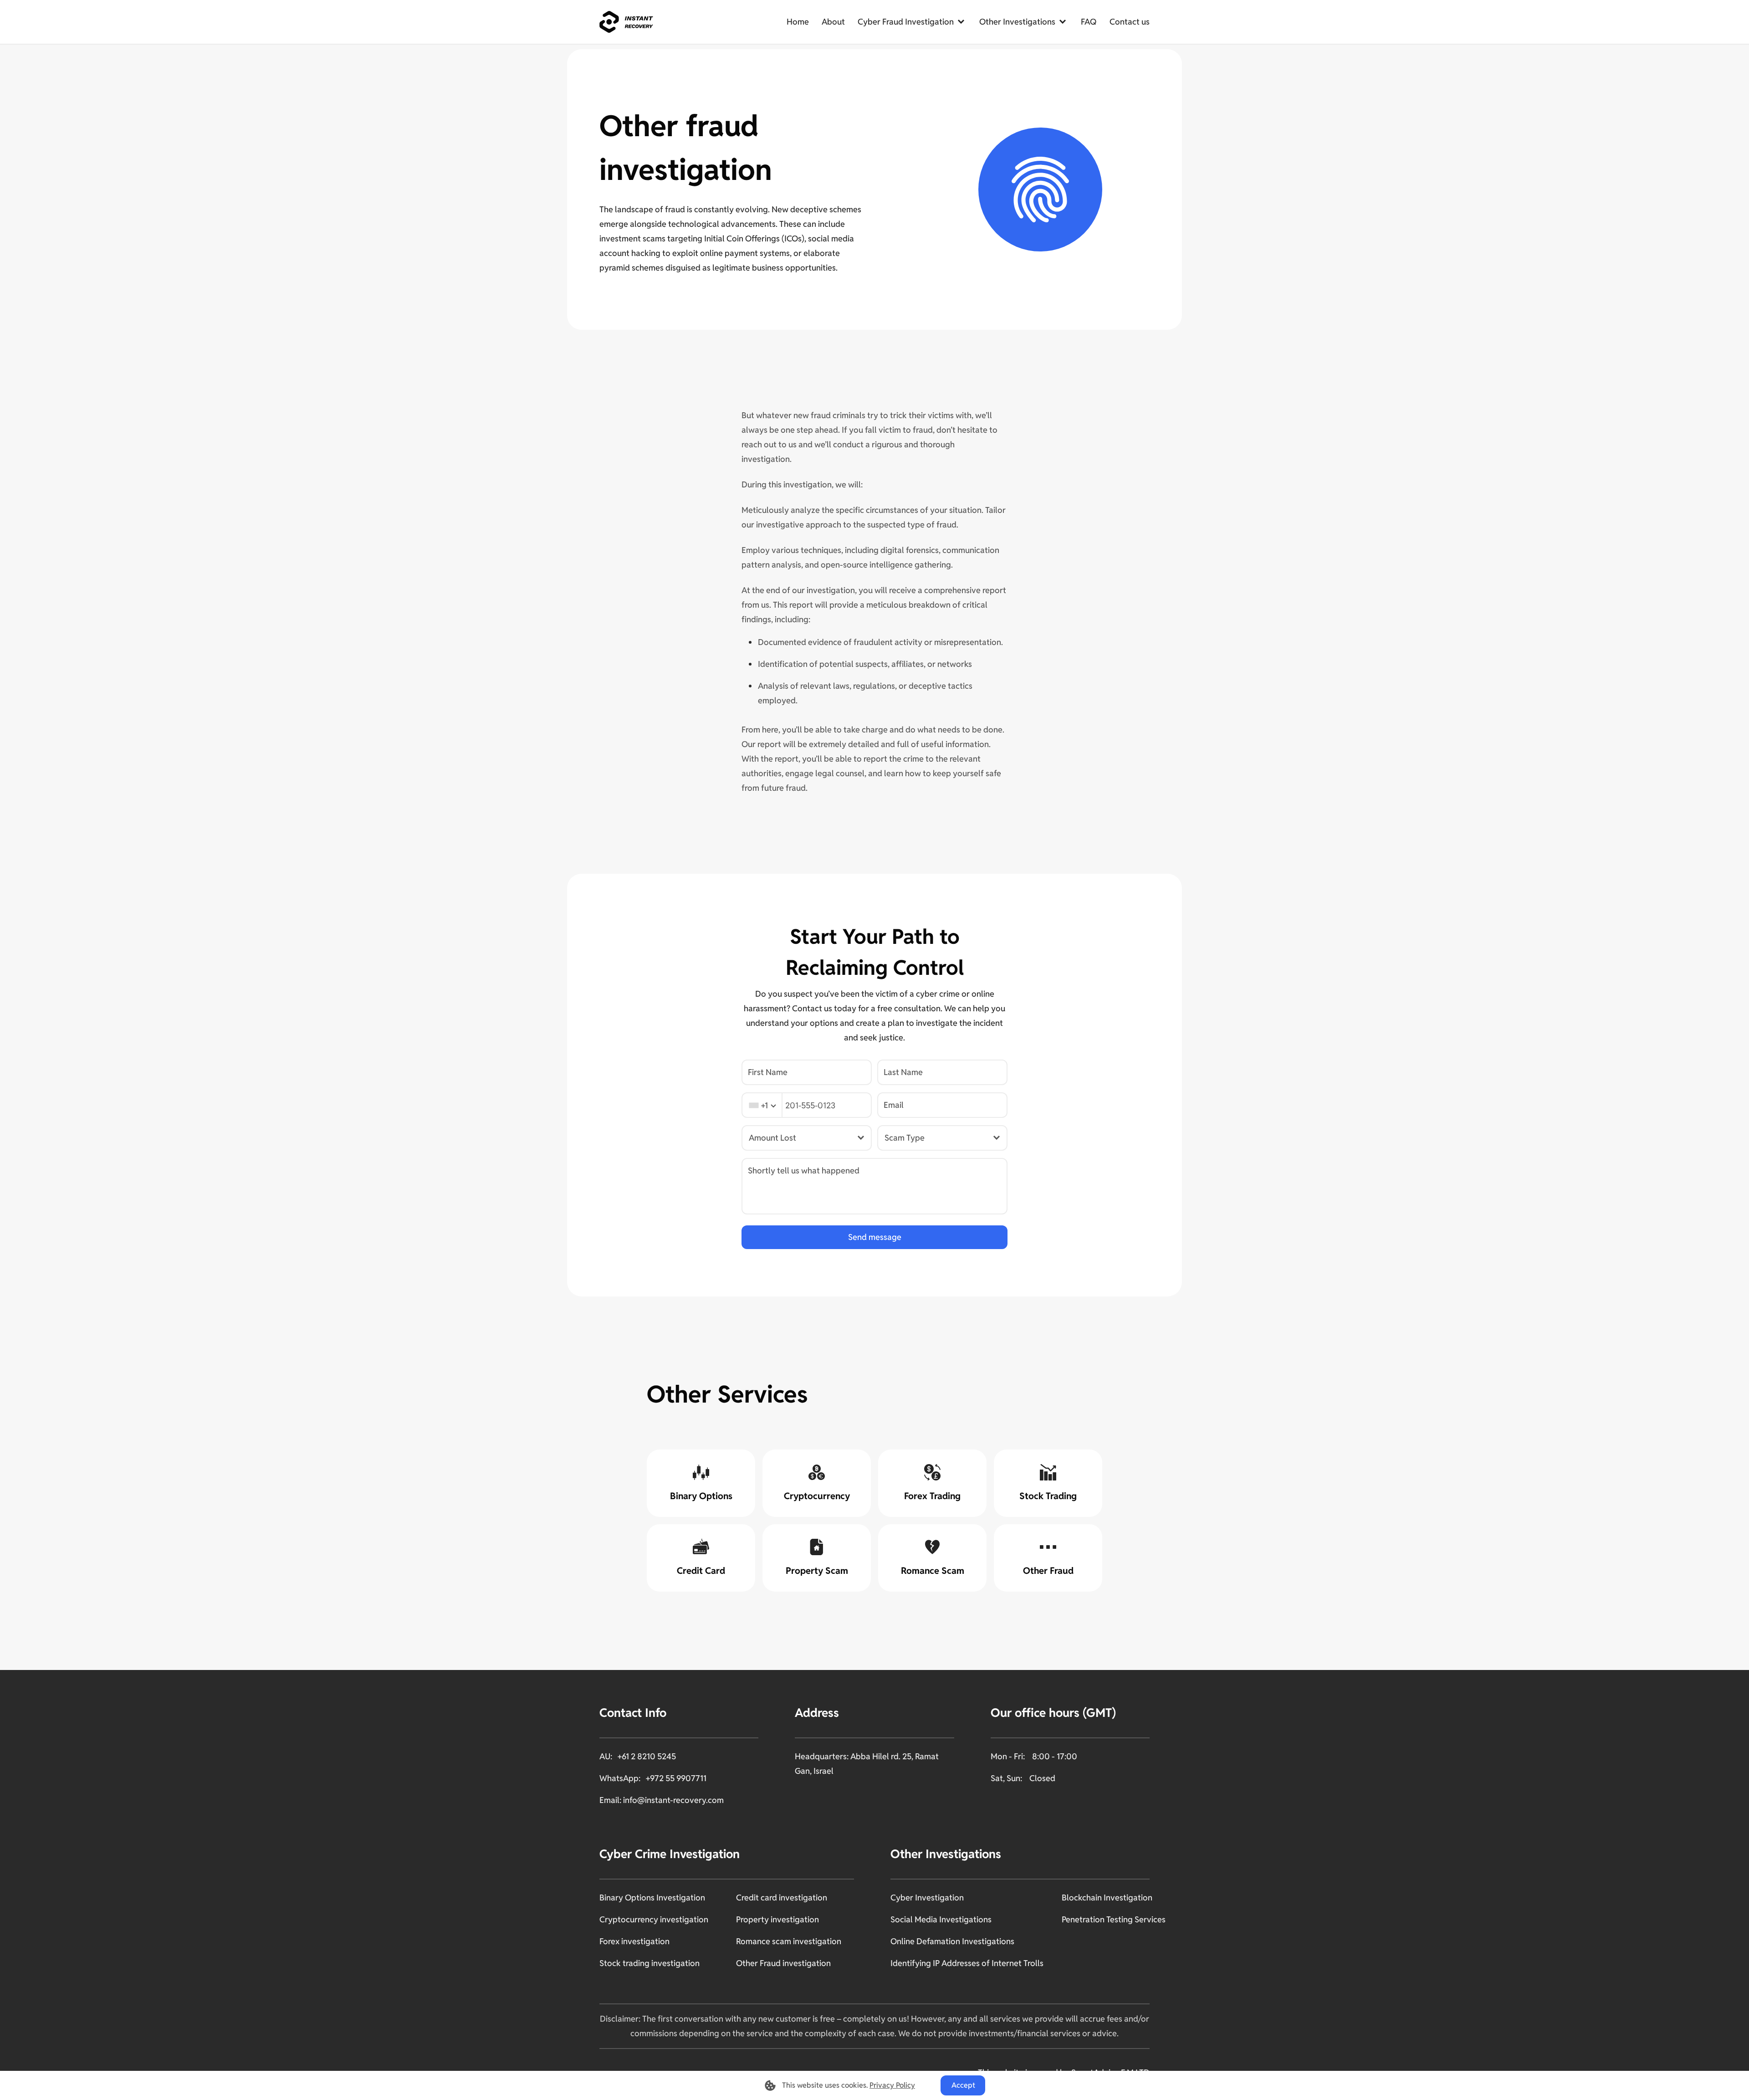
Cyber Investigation (927, 1898)
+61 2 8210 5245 (647, 1756)
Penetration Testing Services (1114, 1919)
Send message (875, 1237)
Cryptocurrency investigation (654, 1919)
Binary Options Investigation (652, 1898)
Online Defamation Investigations (952, 1941)
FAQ (1089, 22)
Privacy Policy (892, 2085)
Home (798, 22)
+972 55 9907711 (676, 1778)
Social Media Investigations (941, 1919)
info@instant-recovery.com (673, 1800)
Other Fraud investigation (783, 1963)
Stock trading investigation (649, 1963)
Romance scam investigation (789, 1941)
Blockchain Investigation (1107, 1898)
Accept (963, 2085)
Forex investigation (634, 1941)
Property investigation (777, 1919)
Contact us (1130, 22)
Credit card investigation (782, 1898)
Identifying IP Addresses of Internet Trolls (967, 1963)
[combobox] (762, 1105)
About (833, 22)
